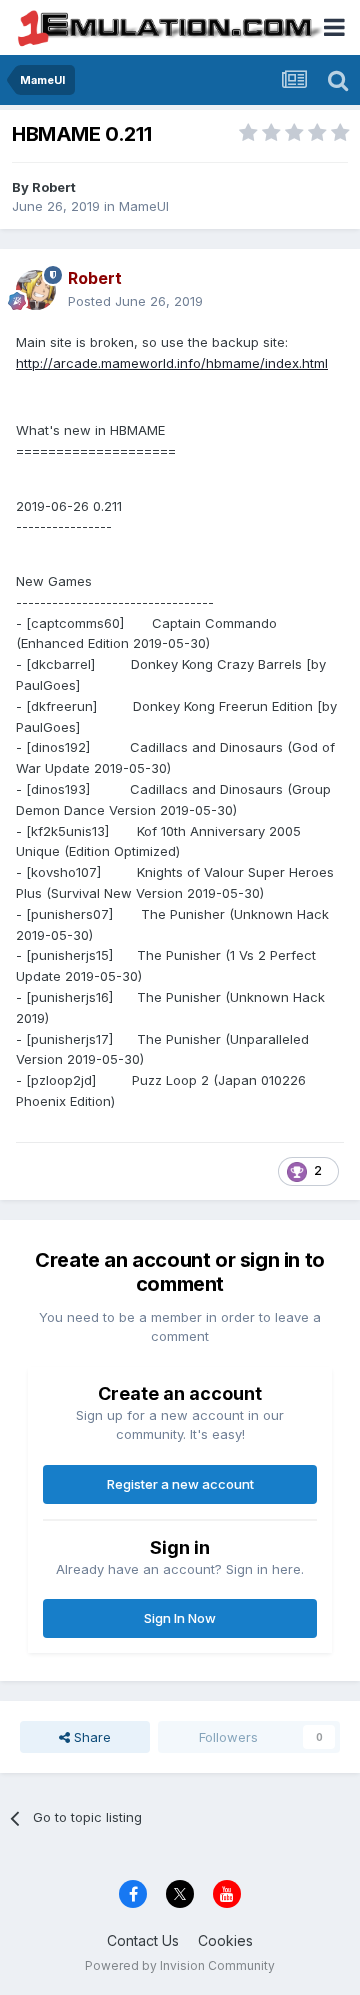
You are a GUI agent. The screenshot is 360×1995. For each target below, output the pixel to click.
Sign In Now (180, 1618)
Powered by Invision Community (180, 1965)
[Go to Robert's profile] (36, 290)
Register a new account (180, 1484)
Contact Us (143, 1940)
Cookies (225, 1940)
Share (90, 1737)
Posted (135, 301)
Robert (54, 187)
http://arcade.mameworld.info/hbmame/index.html (172, 363)
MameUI (144, 206)
